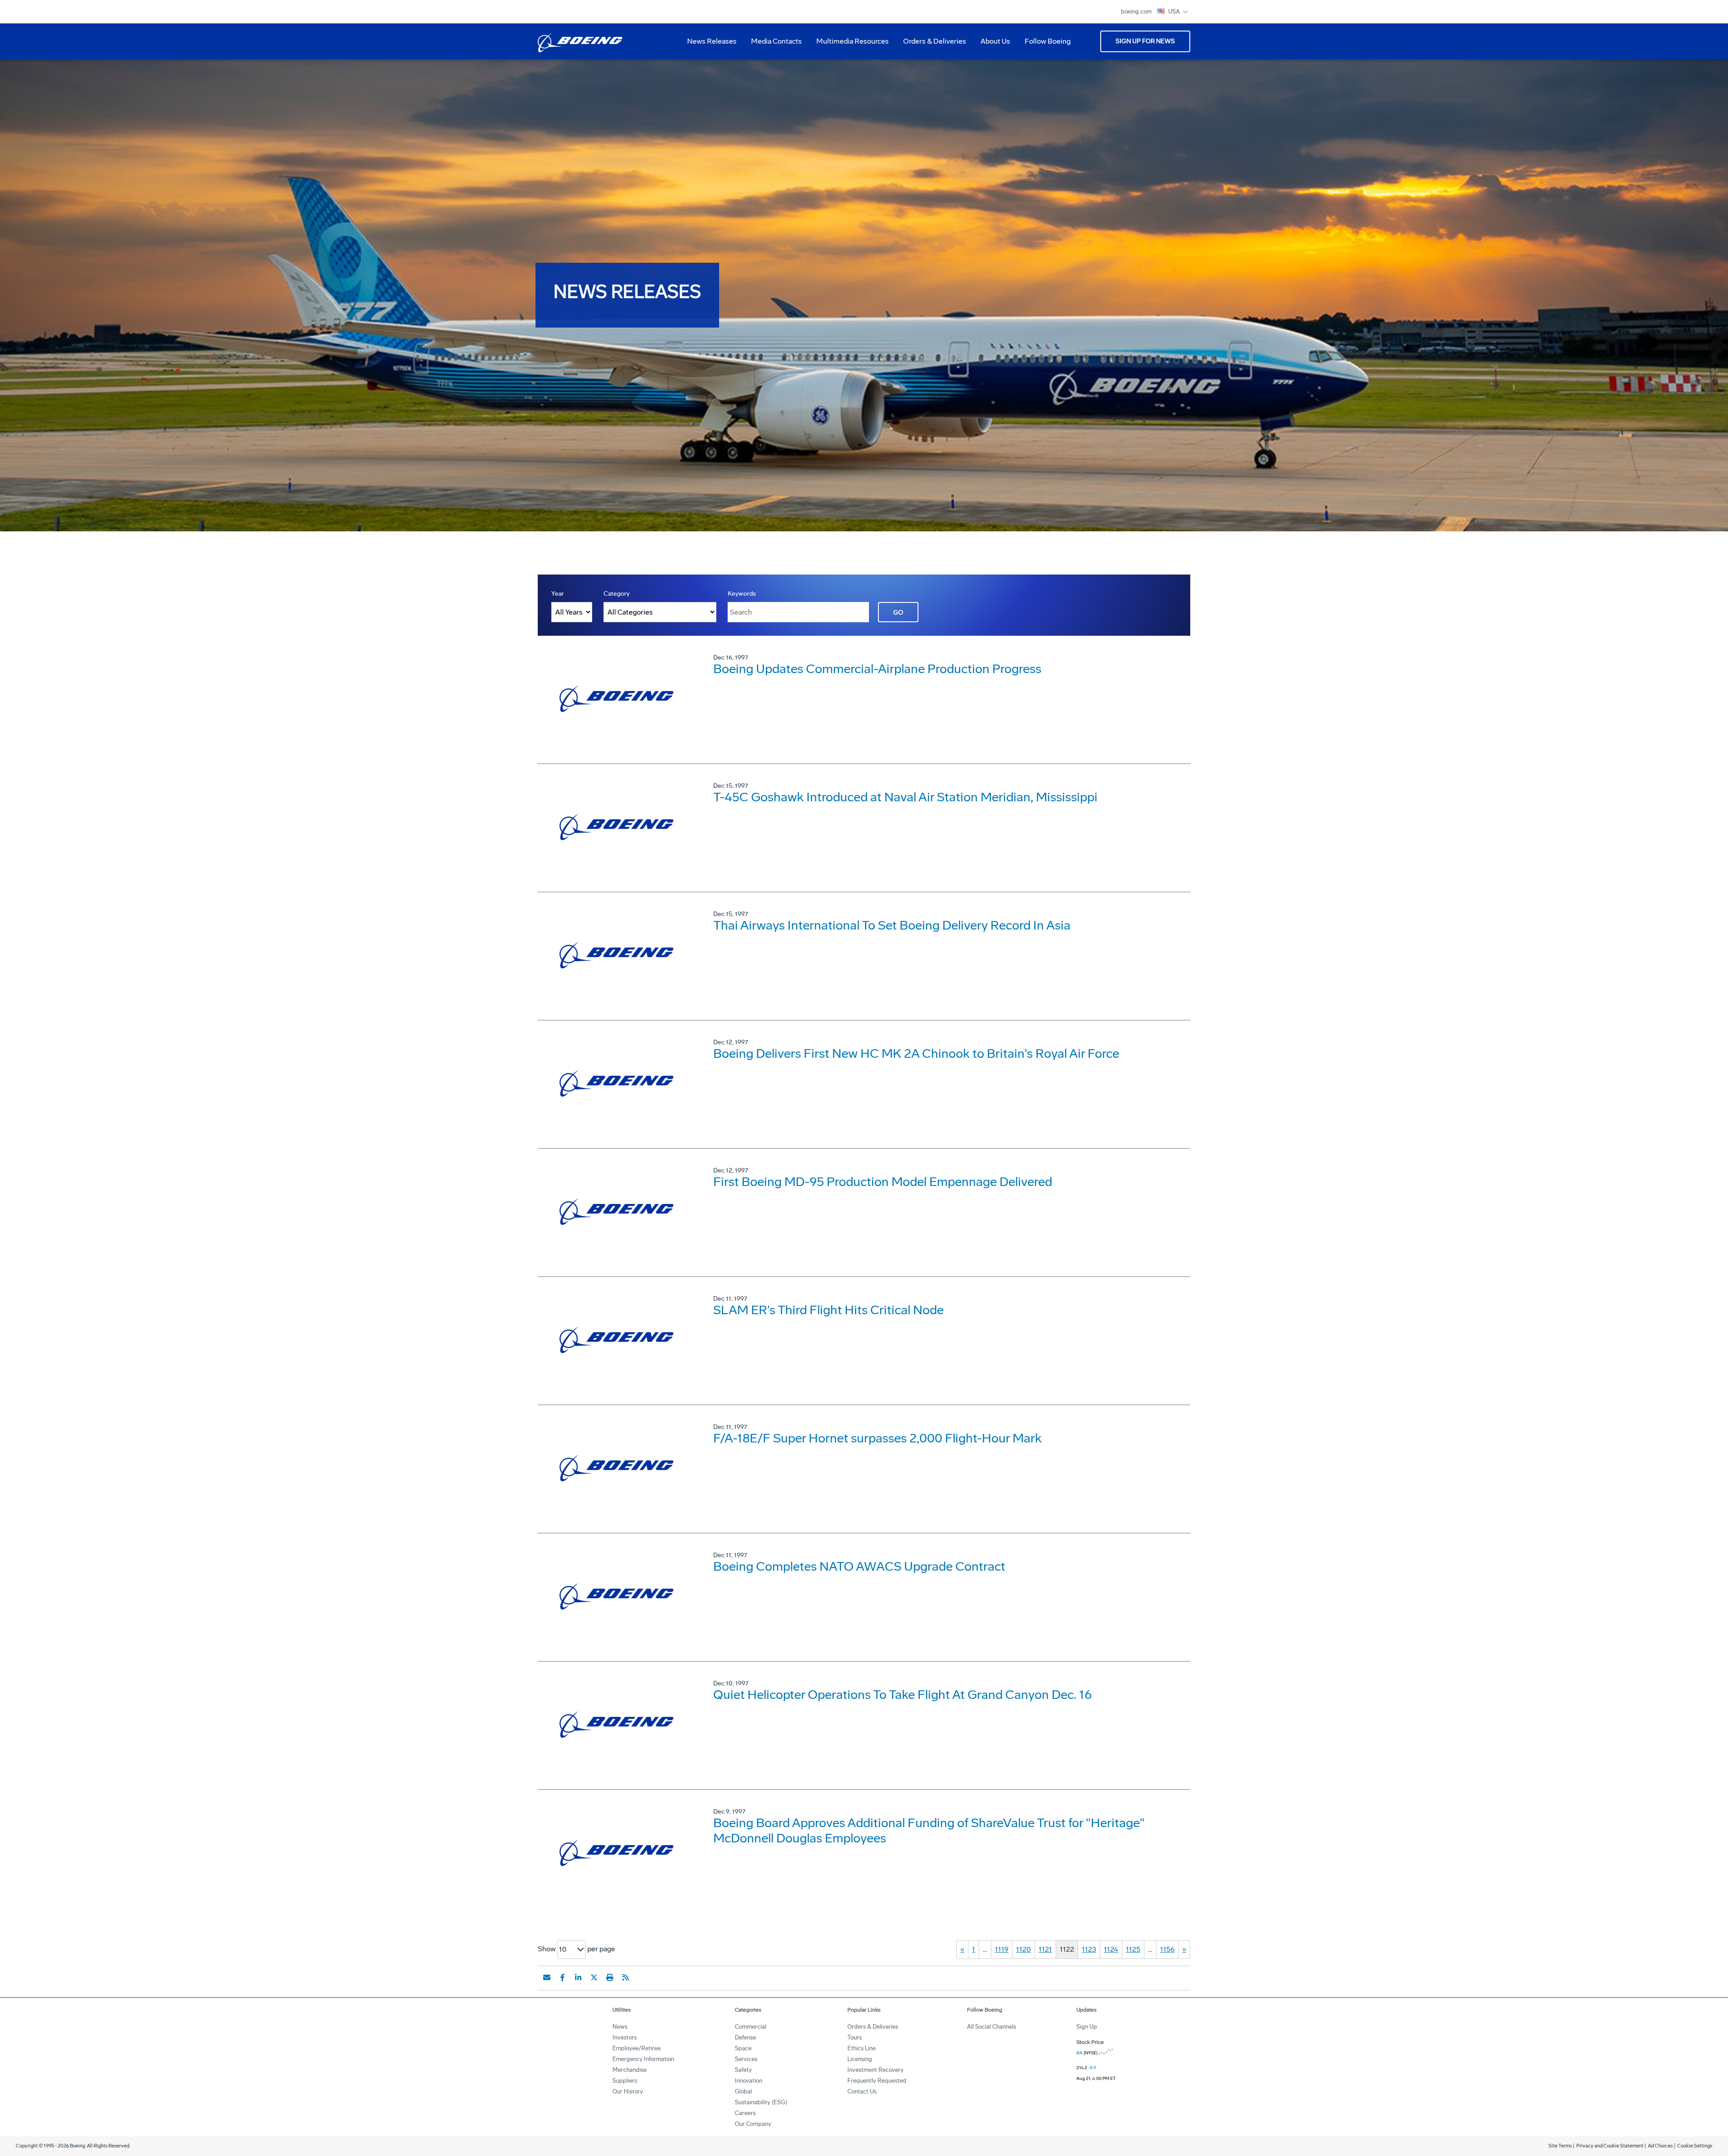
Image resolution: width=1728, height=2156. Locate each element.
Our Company (753, 2124)
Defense (745, 2037)
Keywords (742, 594)
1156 (1167, 1949)
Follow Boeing (1048, 41)
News (620, 2027)
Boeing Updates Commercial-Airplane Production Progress (877, 669)
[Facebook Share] (562, 1977)
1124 (1111, 1949)
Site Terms (1560, 2146)
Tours (855, 2037)
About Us (992, 45)
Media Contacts (776, 41)
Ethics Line (862, 2048)
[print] (610, 1977)
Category (616, 594)
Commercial (751, 2027)
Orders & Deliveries (931, 45)
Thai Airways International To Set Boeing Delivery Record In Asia (892, 925)
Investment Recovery (875, 2070)
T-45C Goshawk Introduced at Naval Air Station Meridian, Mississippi (905, 797)
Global (743, 2091)
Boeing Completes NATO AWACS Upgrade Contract (859, 1566)
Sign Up (1087, 2027)
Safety (743, 2070)
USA (1175, 11)
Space (743, 2048)
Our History (628, 2091)
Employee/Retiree (637, 2048)
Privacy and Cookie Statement (1610, 2146)
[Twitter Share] (594, 1977)
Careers (745, 2113)
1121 (1045, 1949)
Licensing (860, 2059)
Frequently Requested (877, 2081)
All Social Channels (992, 2027)
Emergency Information (643, 2059)
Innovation (749, 2081)
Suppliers (625, 2081)
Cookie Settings (1695, 2146)
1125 (1133, 1949)
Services (746, 2059)
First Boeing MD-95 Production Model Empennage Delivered (883, 1182)
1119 (1002, 1949)
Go (898, 613)
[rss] (625, 1977)
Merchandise (630, 2070)
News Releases (712, 41)
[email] (547, 1977)
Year (558, 594)
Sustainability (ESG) (761, 2102)
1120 (1024, 1949)
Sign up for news (1145, 41)
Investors (625, 2037)
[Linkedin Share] (578, 1977)
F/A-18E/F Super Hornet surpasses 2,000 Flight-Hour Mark (877, 1438)
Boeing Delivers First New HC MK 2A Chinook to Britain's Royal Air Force (916, 1053)
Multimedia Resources (849, 45)
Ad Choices (1660, 2146)
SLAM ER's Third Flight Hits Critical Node (828, 1310)
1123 (1089, 1949)
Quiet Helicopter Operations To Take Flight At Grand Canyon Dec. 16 (902, 1695)
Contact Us (862, 2091)
